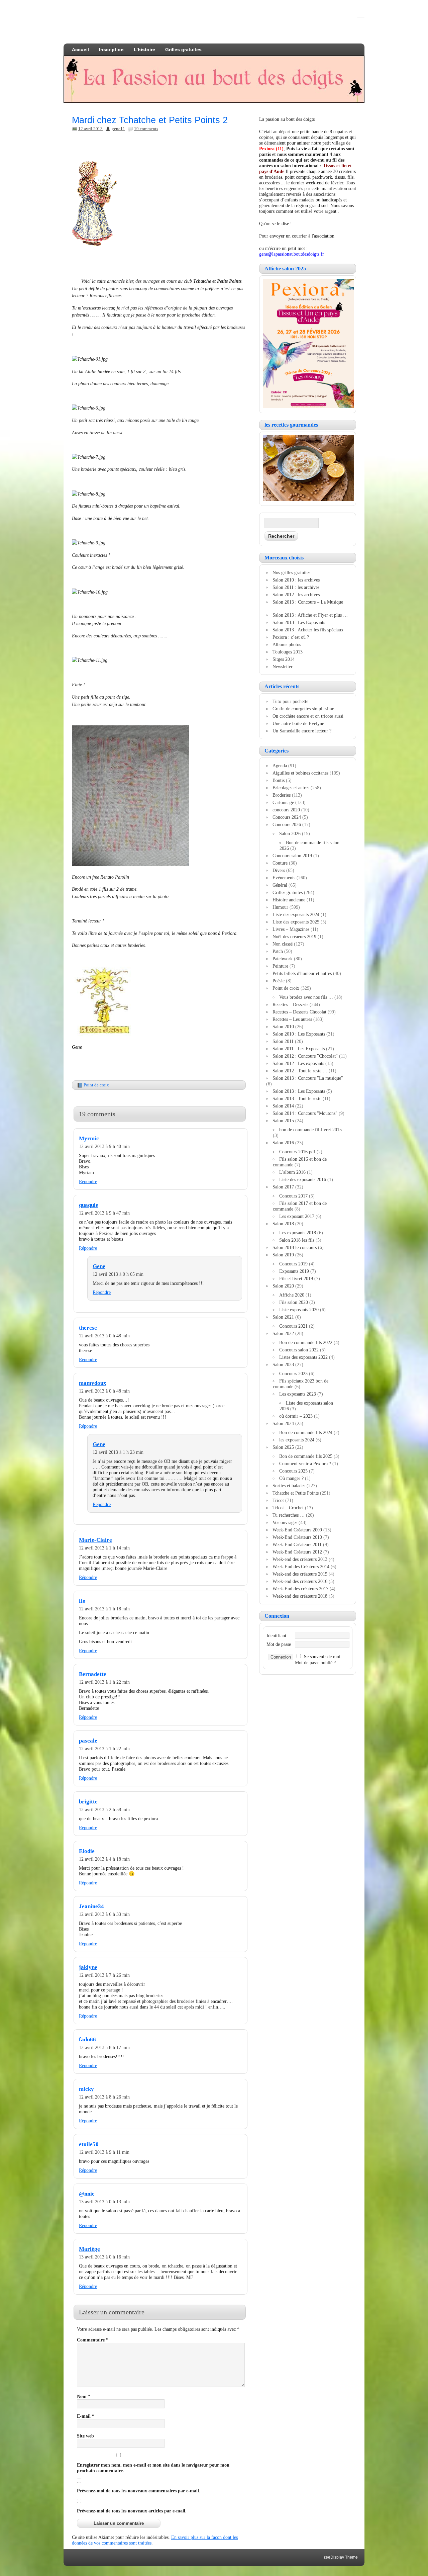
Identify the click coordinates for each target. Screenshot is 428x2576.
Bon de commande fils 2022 (306, 1342)
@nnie (87, 2194)
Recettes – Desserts (290, 1004)
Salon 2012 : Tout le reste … (300, 1071)
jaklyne (88, 1967)
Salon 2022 (283, 1333)
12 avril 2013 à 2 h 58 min (104, 1809)
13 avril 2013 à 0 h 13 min (104, 2202)
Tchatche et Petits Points (296, 1493)
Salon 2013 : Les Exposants (299, 622)
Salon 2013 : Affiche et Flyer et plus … (310, 615)
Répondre (88, 1181)
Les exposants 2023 (298, 1394)
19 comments (146, 129)
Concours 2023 (293, 1373)
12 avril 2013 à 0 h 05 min (118, 1274)
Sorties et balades (289, 1486)
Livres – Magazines (291, 929)
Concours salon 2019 (292, 856)
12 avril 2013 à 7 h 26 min (104, 1975)
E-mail (86, 2416)
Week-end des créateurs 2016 (300, 1581)
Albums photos (287, 644)
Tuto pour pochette (290, 701)
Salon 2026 (290, 833)
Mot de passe (279, 1644)
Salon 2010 (283, 1027)
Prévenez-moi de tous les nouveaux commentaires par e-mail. (139, 2491)
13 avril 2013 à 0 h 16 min (104, 2257)
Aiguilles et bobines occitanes (300, 773)
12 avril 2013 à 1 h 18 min (104, 1609)
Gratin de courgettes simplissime (303, 709)
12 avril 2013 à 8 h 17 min (104, 2047)
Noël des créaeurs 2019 (294, 937)
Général (280, 885)
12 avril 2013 (90, 129)
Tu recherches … (289, 1515)
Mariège (89, 2249)
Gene (99, 1266)
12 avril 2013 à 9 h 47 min (104, 1213)
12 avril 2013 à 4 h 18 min (104, 1859)
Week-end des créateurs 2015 (300, 1574)
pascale (88, 1741)
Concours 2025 (293, 1471)
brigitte (88, 1802)
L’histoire (144, 50)
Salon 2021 (283, 1317)
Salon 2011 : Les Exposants (299, 1049)
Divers (279, 870)
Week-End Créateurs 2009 (297, 1530)
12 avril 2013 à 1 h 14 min (104, 1548)
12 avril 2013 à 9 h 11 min (104, 2152)
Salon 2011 (283, 1041)
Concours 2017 (293, 1196)
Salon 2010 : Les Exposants (299, 1034)
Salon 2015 (283, 1121)
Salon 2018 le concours (295, 1247)
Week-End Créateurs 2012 (297, 1552)
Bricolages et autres (291, 788)
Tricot (278, 1500)
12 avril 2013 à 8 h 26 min (104, 2097)
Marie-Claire (95, 1540)
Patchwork (283, 959)
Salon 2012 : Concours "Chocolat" (305, 1056)
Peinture (280, 966)
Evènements (284, 878)
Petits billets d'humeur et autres (302, 973)
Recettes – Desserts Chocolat (299, 1012)
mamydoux (93, 1383)
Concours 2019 (293, 1264)
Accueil (80, 50)
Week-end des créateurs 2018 (300, 1596)
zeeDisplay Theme (341, 2557)
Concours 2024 (287, 817)
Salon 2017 (283, 1187)
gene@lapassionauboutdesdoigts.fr (292, 254)
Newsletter (283, 667)
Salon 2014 (283, 1106)
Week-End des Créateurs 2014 (301, 1567)
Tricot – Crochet (288, 1508)
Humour (280, 907)
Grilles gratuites (183, 50)
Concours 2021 (293, 1326)
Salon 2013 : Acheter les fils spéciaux (308, 630)
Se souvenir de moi (322, 1657)
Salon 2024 (283, 1423)
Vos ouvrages (285, 1522)
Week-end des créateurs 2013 (300, 1559)
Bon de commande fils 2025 (306, 1456)
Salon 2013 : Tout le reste (297, 1098)
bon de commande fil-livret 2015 (310, 1130)
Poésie (279, 981)
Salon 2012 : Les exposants (298, 1063)
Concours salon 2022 (299, 1350)
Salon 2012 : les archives (296, 595)
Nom (84, 2396)
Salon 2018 (283, 1224)
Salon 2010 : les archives (296, 580)
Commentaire (93, 2340)
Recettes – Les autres (292, 1019)
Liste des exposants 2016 (303, 1179)
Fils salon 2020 (294, 1302)
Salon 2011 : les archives (296, 587)
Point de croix (96, 1085)
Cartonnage (283, 802)
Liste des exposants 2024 (296, 914)
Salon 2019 (283, 1255)
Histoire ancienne (289, 900)
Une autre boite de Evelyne (298, 723)
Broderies (282, 795)
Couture (280, 863)
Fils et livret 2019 (296, 1278)
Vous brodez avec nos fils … (306, 997)
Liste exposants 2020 (299, 1310)
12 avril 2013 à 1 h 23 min (118, 1452)
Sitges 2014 (284, 659)
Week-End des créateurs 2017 (300, 1589)
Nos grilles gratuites (291, 572)
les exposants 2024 (297, 1440)
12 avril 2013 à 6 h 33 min (104, 1914)
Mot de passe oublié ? (315, 1663)
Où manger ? (291, 1478)
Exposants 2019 (294, 1271)
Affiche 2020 (292, 1295)
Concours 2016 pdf (297, 1152)
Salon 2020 (283, 1286)
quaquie (89, 1205)
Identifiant (276, 1635)
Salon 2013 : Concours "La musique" (308, 1078)
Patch (278, 951)
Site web (85, 2436)
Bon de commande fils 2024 (306, 1432)
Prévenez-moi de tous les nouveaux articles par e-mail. (132, 2511)
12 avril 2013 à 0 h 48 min (104, 1336)
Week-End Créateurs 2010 (297, 1537)
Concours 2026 (287, 824)
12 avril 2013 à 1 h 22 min (104, 1682)
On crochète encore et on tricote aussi (308, 716)
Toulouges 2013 (288, 652)
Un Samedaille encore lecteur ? (302, 731)
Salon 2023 (283, 1364)
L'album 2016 (292, 1172)
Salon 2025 (283, 1447)
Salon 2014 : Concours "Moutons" (305, 1113)
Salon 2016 (283, 1143)
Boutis (279, 780)
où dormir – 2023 (296, 1416)
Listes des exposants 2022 (303, 1357)
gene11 (118, 129)
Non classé (283, 944)
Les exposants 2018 (298, 1233)
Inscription (111, 50)
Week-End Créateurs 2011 (297, 1544)
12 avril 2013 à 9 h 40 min (104, 1146)
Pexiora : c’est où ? (291, 637)
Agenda (280, 766)
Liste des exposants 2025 (296, 922)
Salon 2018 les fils (297, 1240)
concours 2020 (286, 810)
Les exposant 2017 (297, 1216)
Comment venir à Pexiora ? (305, 1463)
